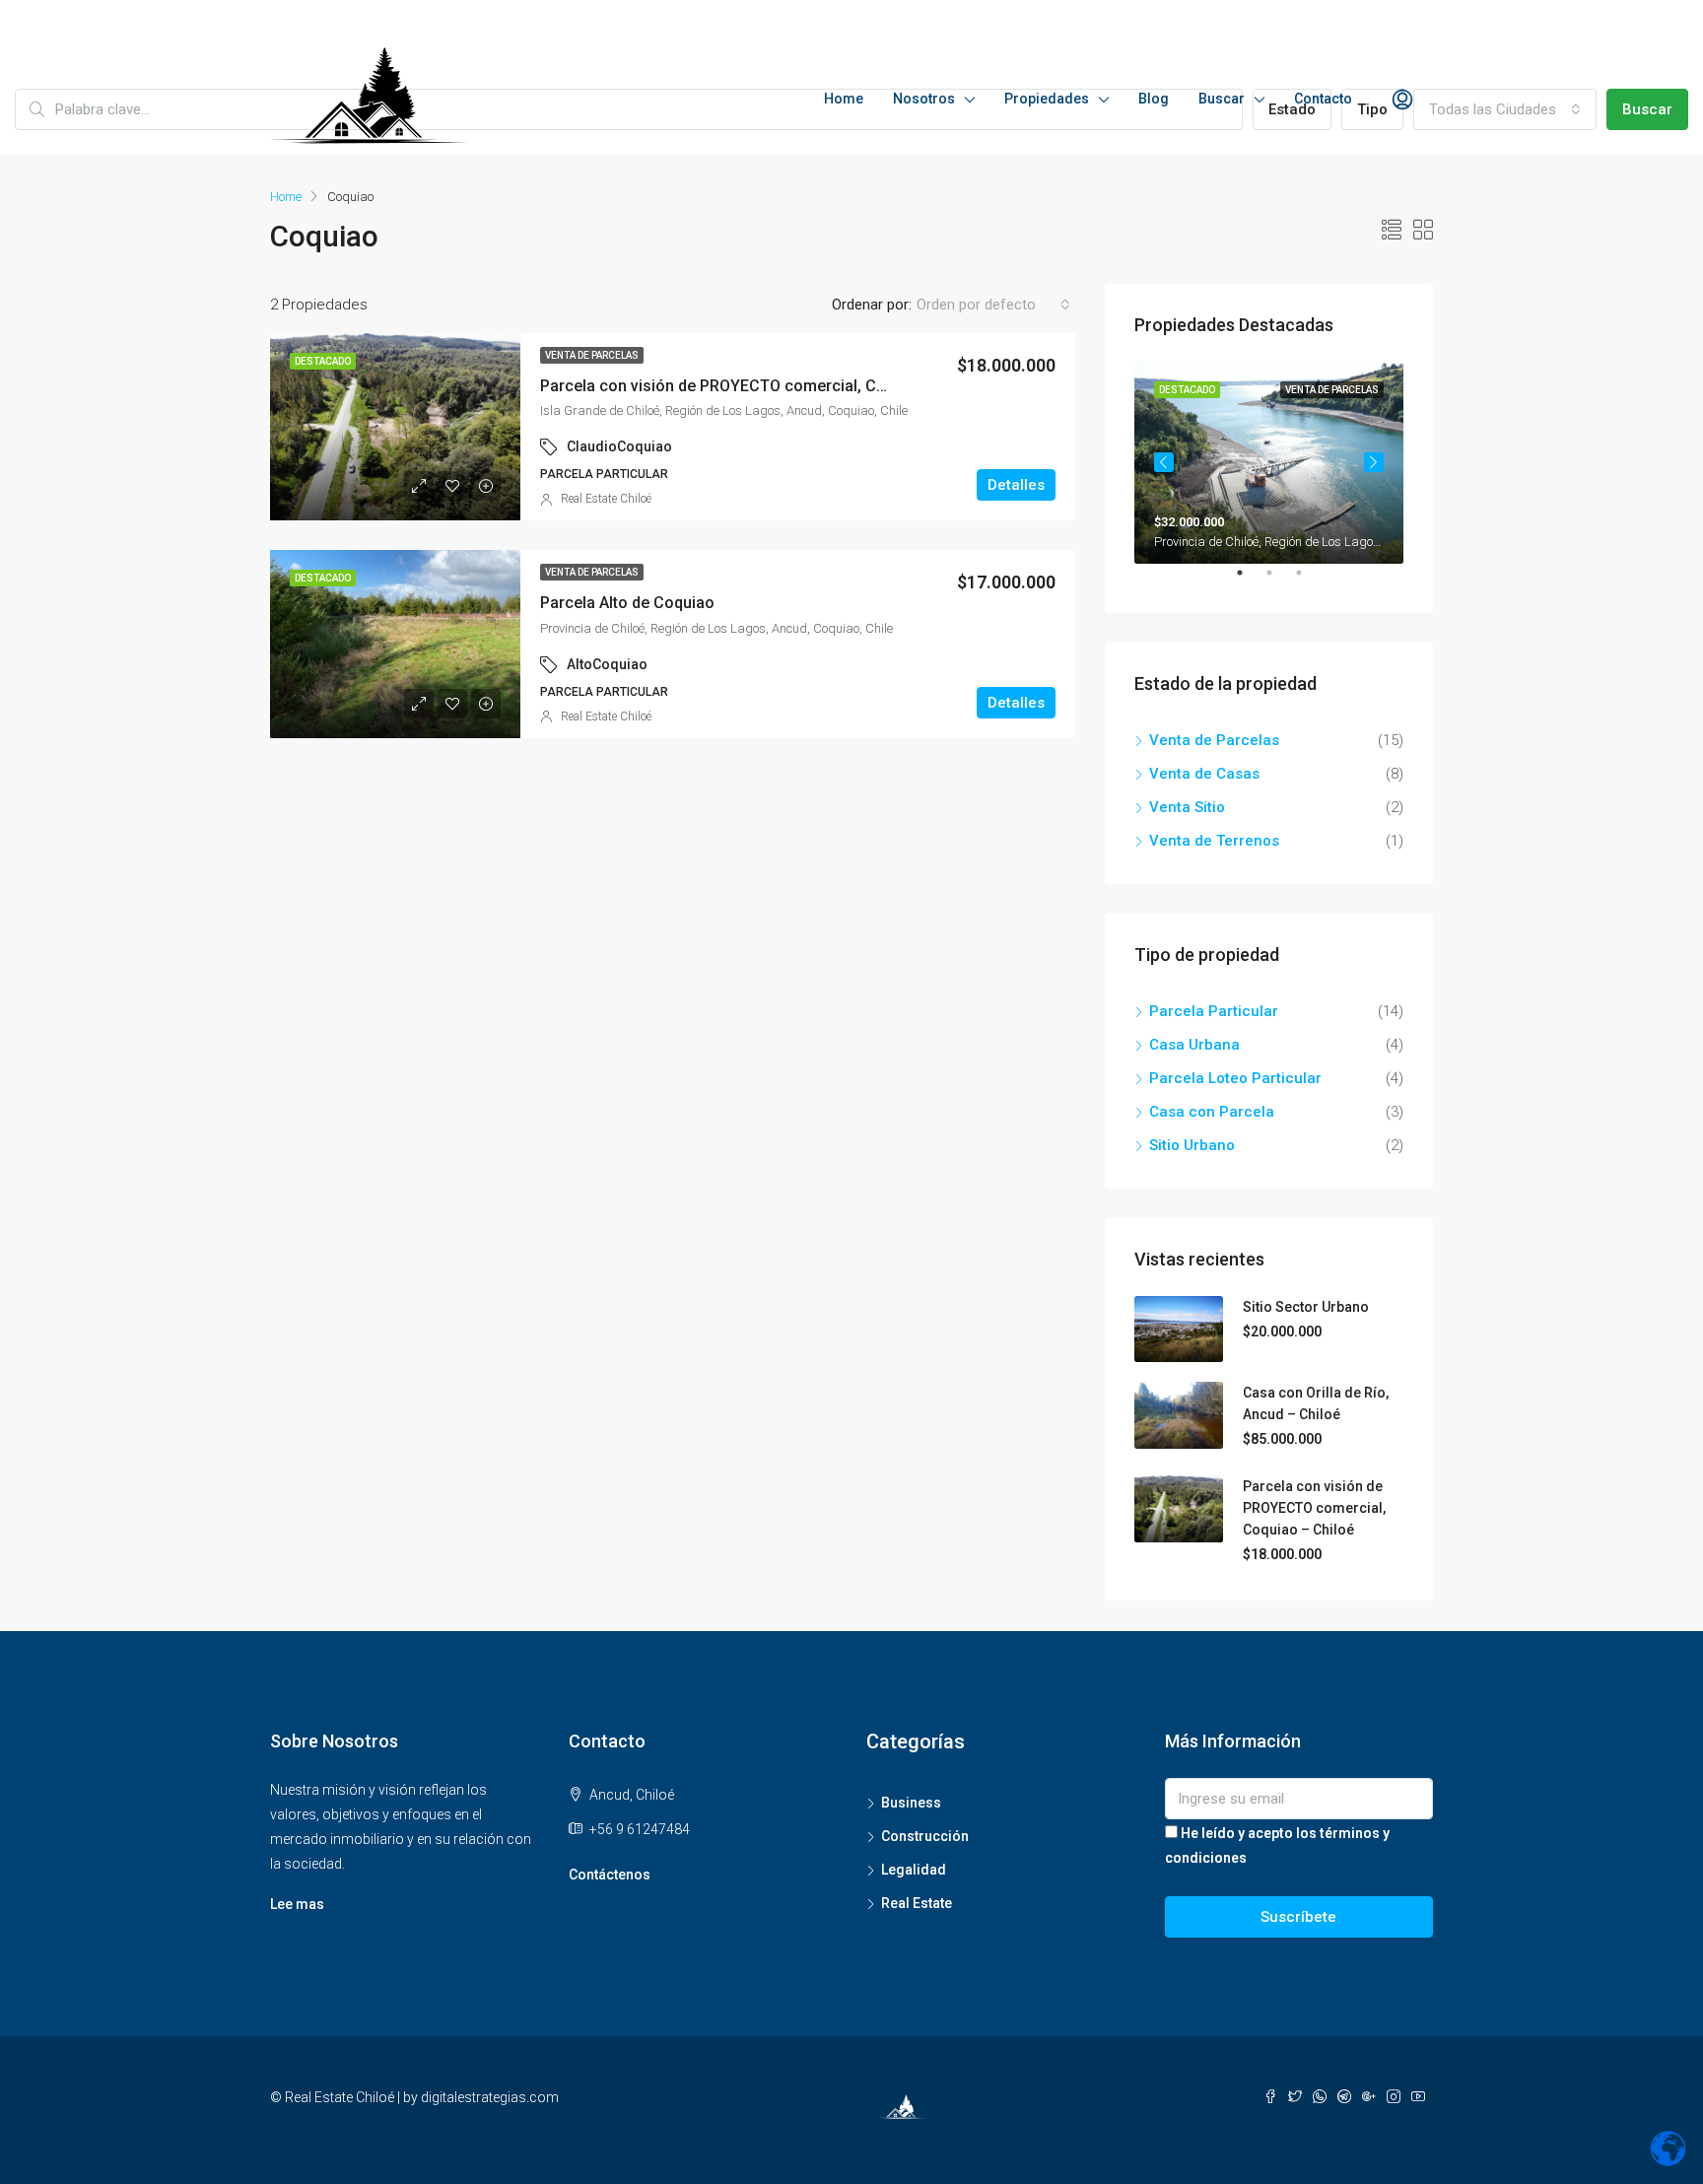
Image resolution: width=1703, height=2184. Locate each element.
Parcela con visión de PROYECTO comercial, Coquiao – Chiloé (765, 386)
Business (911, 1803)
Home (844, 99)
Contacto (1323, 99)
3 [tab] (1309, 580)
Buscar (1222, 99)
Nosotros (924, 99)
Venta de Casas (1204, 774)
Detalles (1016, 485)
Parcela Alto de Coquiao (627, 603)
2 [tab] (1279, 580)
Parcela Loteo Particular (1235, 1078)
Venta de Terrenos (1214, 841)
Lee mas (297, 1904)
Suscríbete (1298, 1917)
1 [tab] (1250, 580)
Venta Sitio (1187, 807)
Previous (1164, 462)
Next (1374, 462)
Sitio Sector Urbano (1306, 1307)
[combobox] (1505, 109)
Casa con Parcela (1212, 1112)
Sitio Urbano (1192, 1145)
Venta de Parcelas (592, 355)
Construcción (925, 1836)
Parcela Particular (1214, 1011)
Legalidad (914, 1870)
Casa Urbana (1194, 1045)
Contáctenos (610, 1875)
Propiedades (1047, 99)
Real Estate (917, 1903)
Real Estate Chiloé (606, 499)
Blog (1154, 99)
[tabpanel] (1269, 463)
